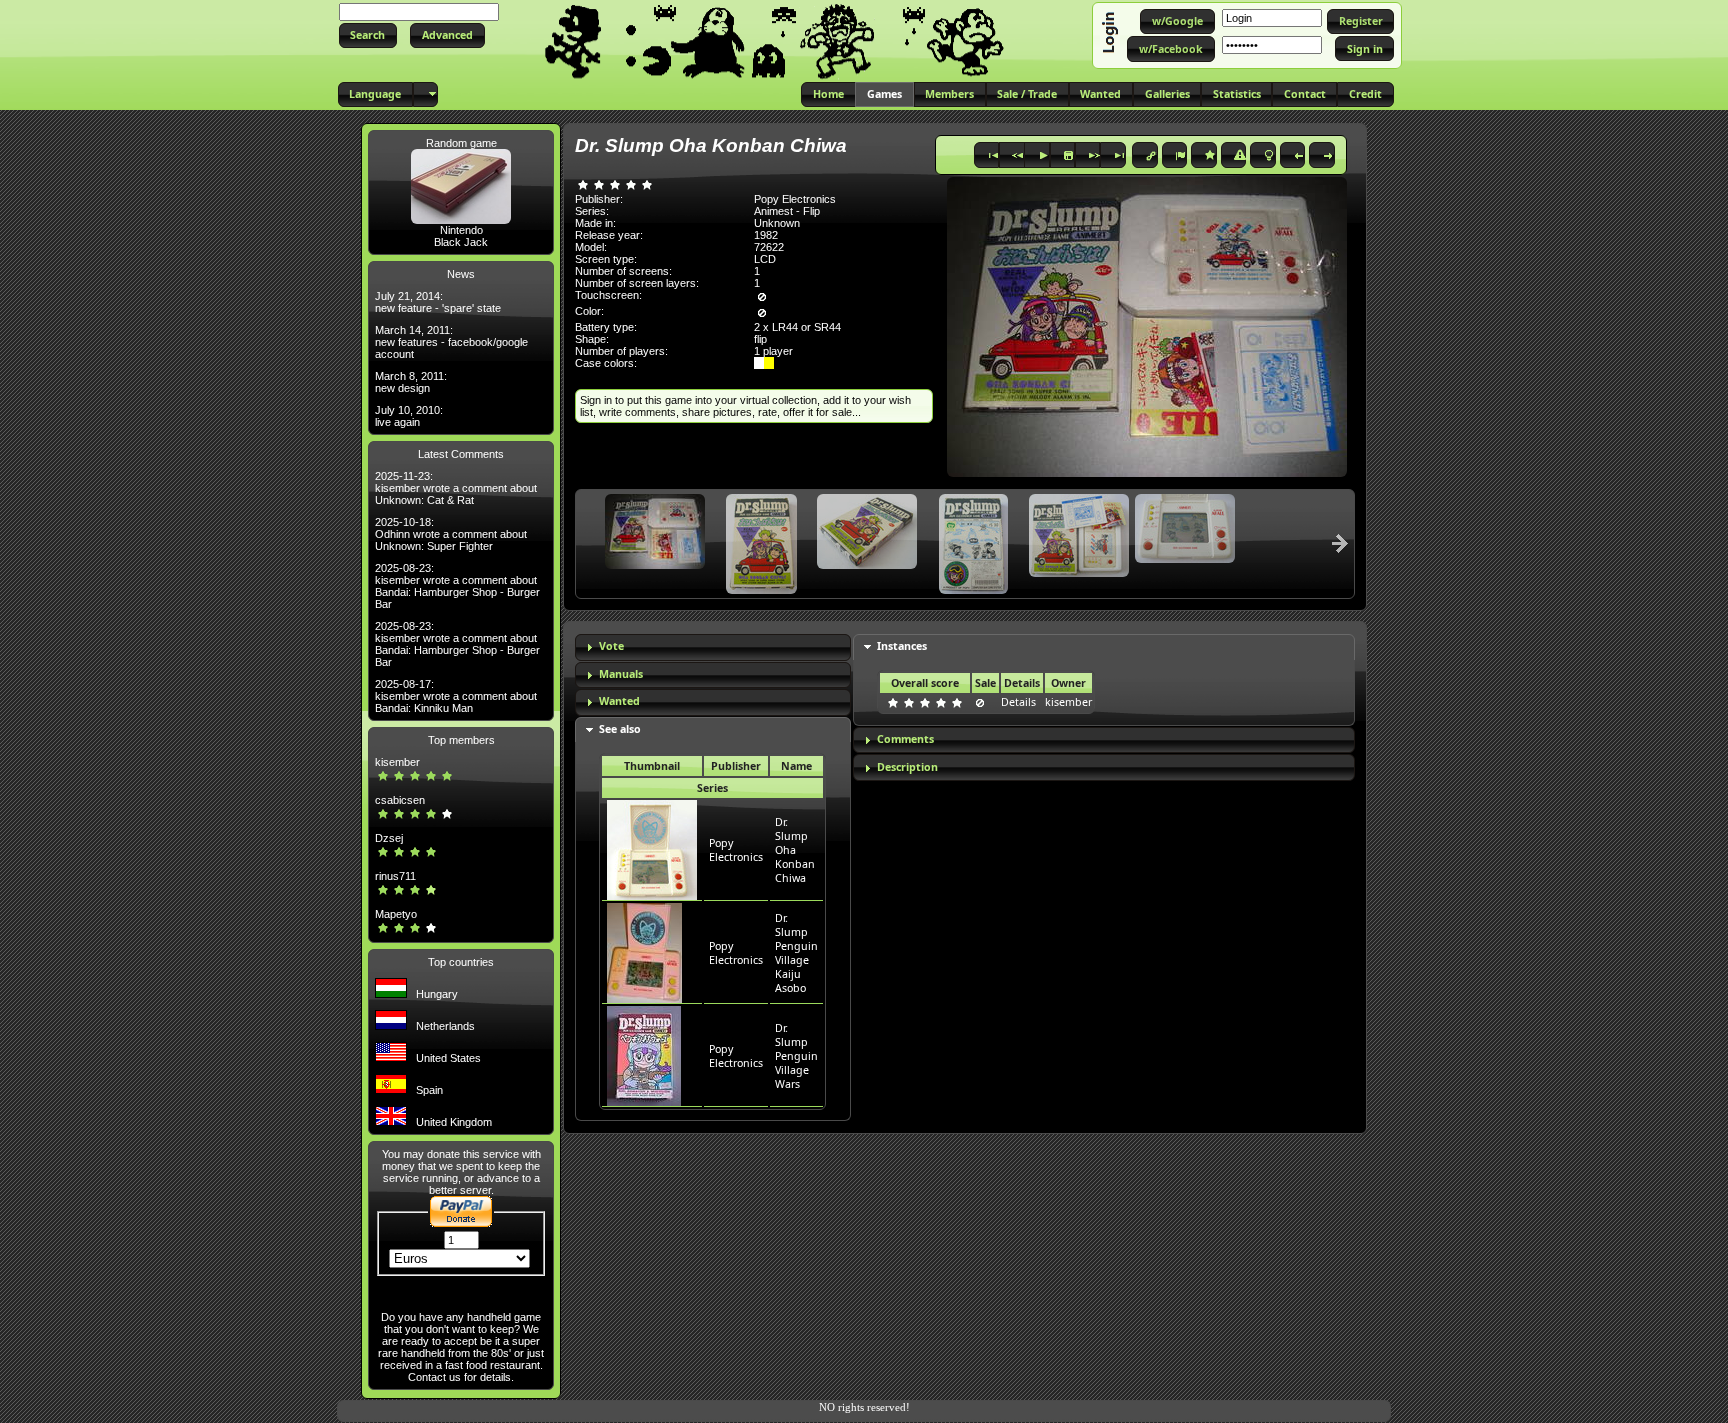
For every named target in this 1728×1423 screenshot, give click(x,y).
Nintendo (461, 230)
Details (1018, 702)
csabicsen (400, 800)
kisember (397, 762)
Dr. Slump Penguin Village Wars (796, 1056)
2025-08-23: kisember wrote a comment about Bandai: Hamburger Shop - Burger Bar (457, 586)
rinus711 (395, 876)
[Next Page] (1340, 543)
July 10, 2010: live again (409, 416)
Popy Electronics (736, 850)
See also (620, 729)
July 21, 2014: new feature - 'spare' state (438, 302)
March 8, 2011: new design (411, 382)
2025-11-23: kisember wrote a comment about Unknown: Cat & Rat (456, 488)
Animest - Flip (787, 211)
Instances (902, 646)
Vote (611, 646)
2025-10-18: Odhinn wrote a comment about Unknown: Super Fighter (451, 534)
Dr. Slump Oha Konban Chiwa (795, 850)
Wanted (619, 701)
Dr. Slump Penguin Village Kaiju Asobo (796, 953)
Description (907, 767)
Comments (905, 739)
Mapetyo (396, 914)
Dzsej (389, 838)
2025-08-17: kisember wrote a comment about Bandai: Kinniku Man (456, 696)
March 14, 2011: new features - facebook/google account (451, 342)
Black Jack (461, 242)
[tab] (713, 647)
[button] (368, 35)
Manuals (621, 674)
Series (712, 788)
